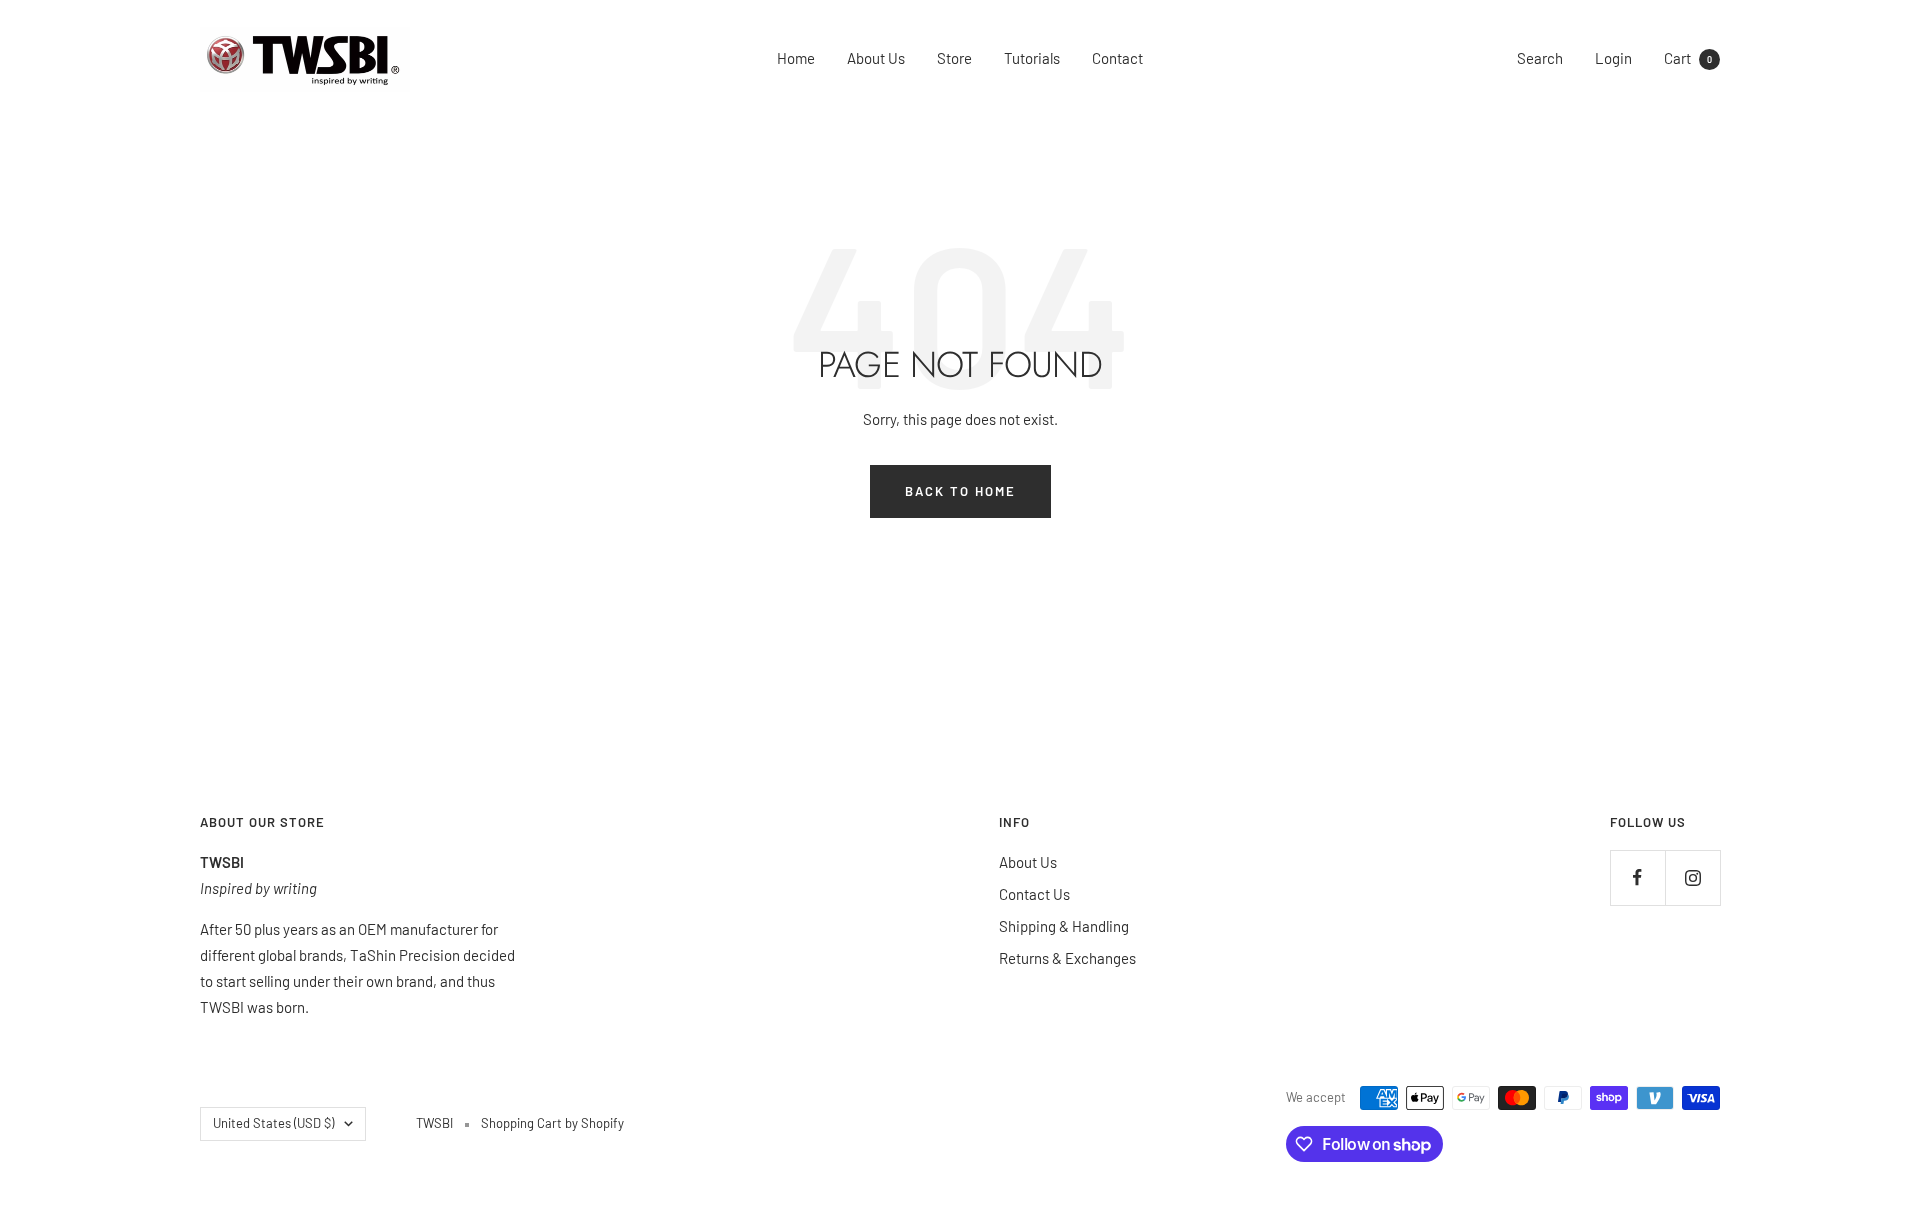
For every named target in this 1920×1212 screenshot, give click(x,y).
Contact (1117, 58)
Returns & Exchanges (1067, 958)
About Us (876, 58)
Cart (1688, 58)
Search (1540, 58)
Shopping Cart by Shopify (552, 1123)
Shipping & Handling (1064, 926)
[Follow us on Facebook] (1637, 877)
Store (954, 58)
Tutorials (1032, 58)
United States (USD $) (273, 1123)
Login (1613, 58)
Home (796, 58)
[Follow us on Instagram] (1692, 877)
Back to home (960, 491)
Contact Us (1034, 894)
